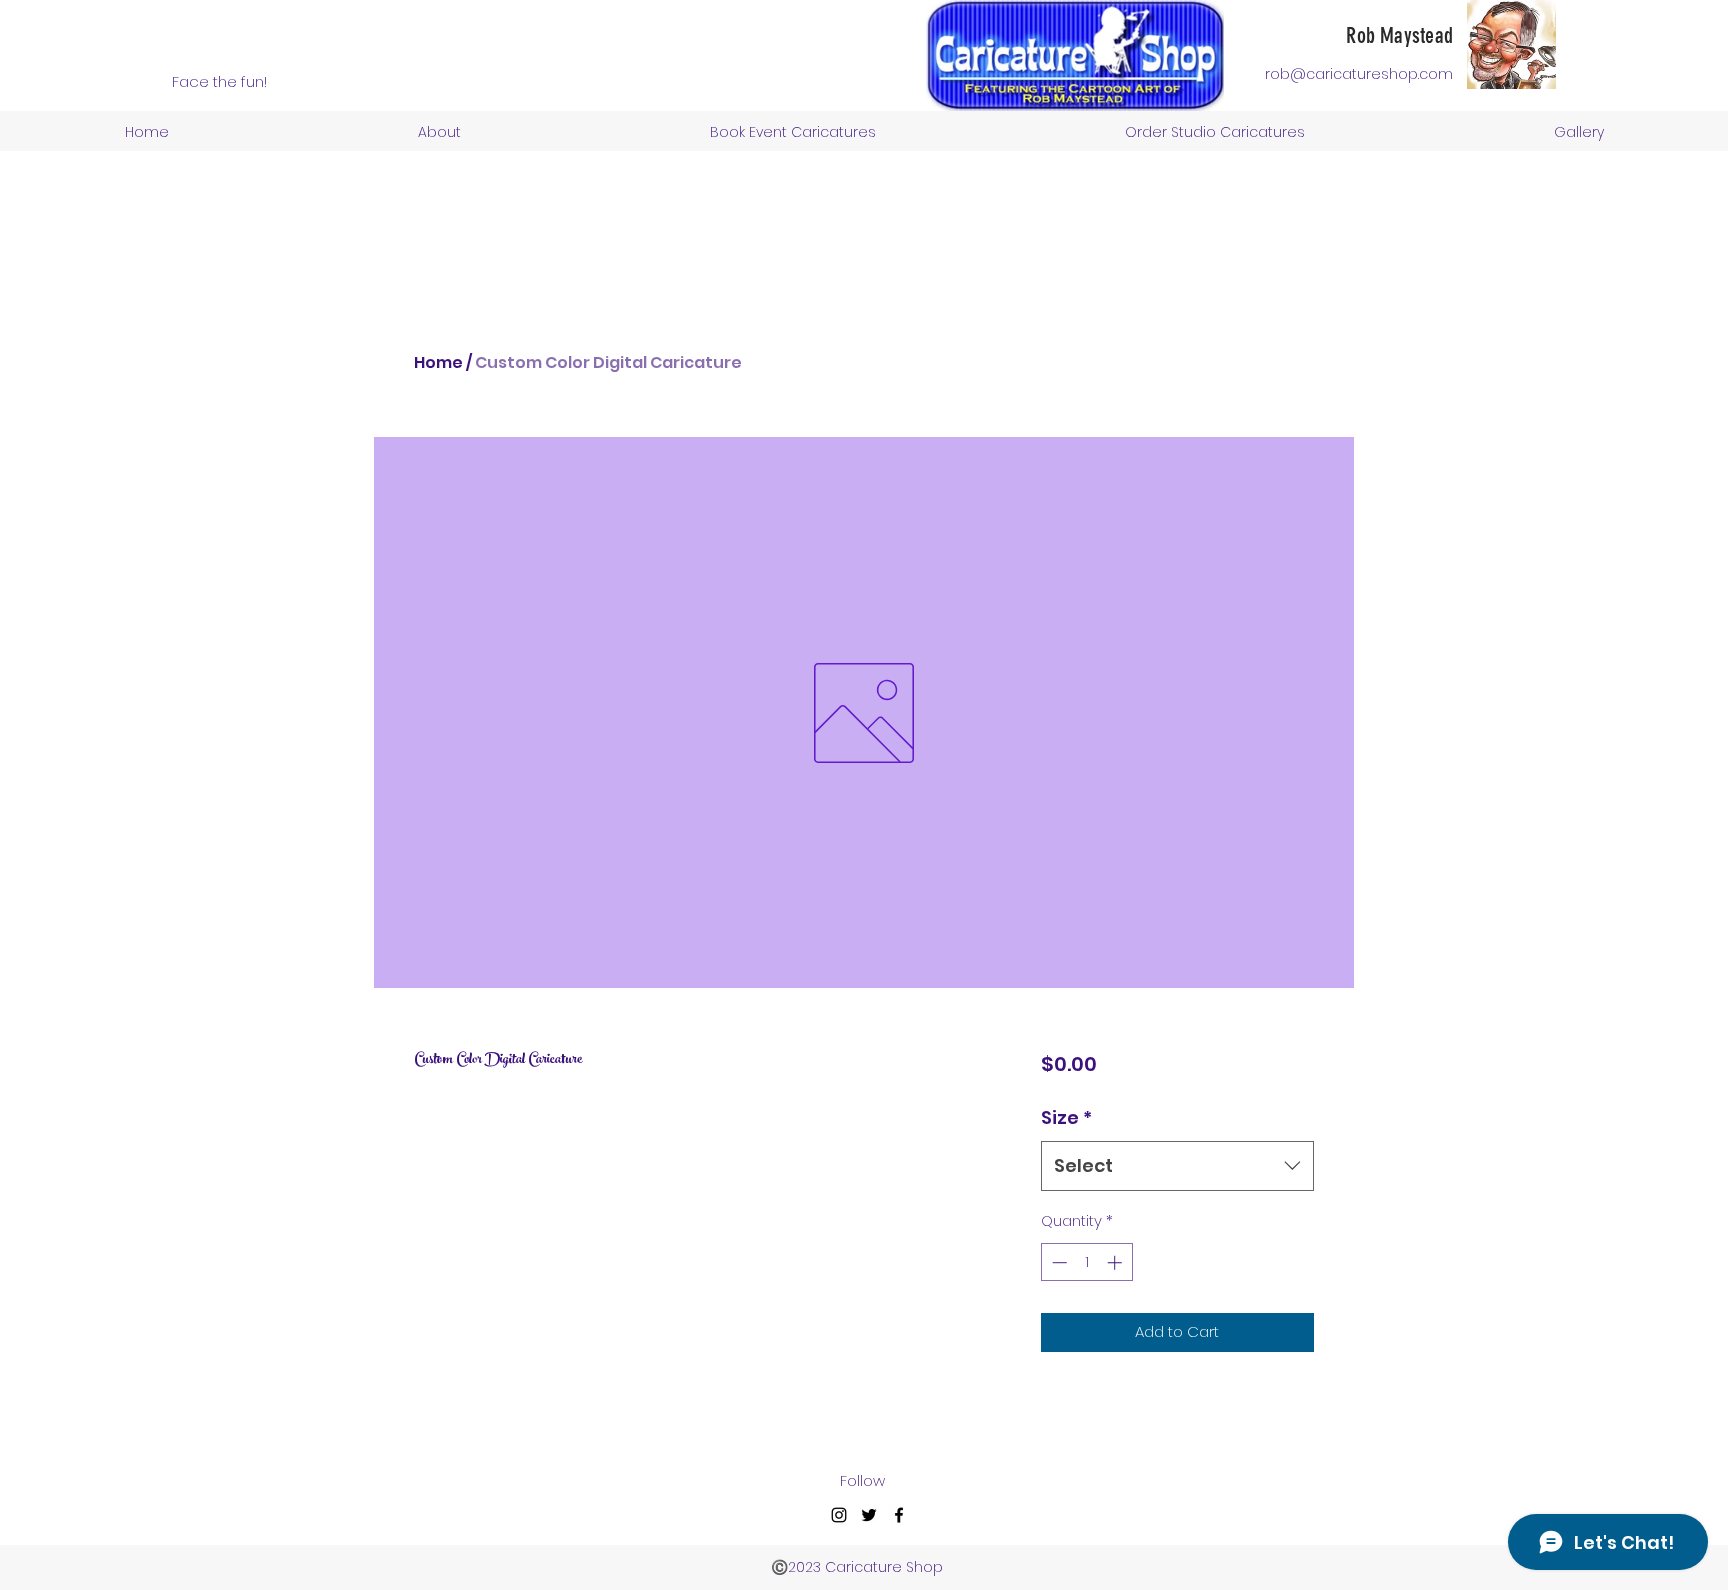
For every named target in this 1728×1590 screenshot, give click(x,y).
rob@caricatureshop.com (1359, 74)
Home (438, 362)
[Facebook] (899, 1515)
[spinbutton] (1086, 1262)
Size (1066, 1117)
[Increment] (1116, 1262)
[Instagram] (839, 1515)
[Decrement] (1057, 1262)
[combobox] (1177, 1166)
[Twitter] (869, 1515)
